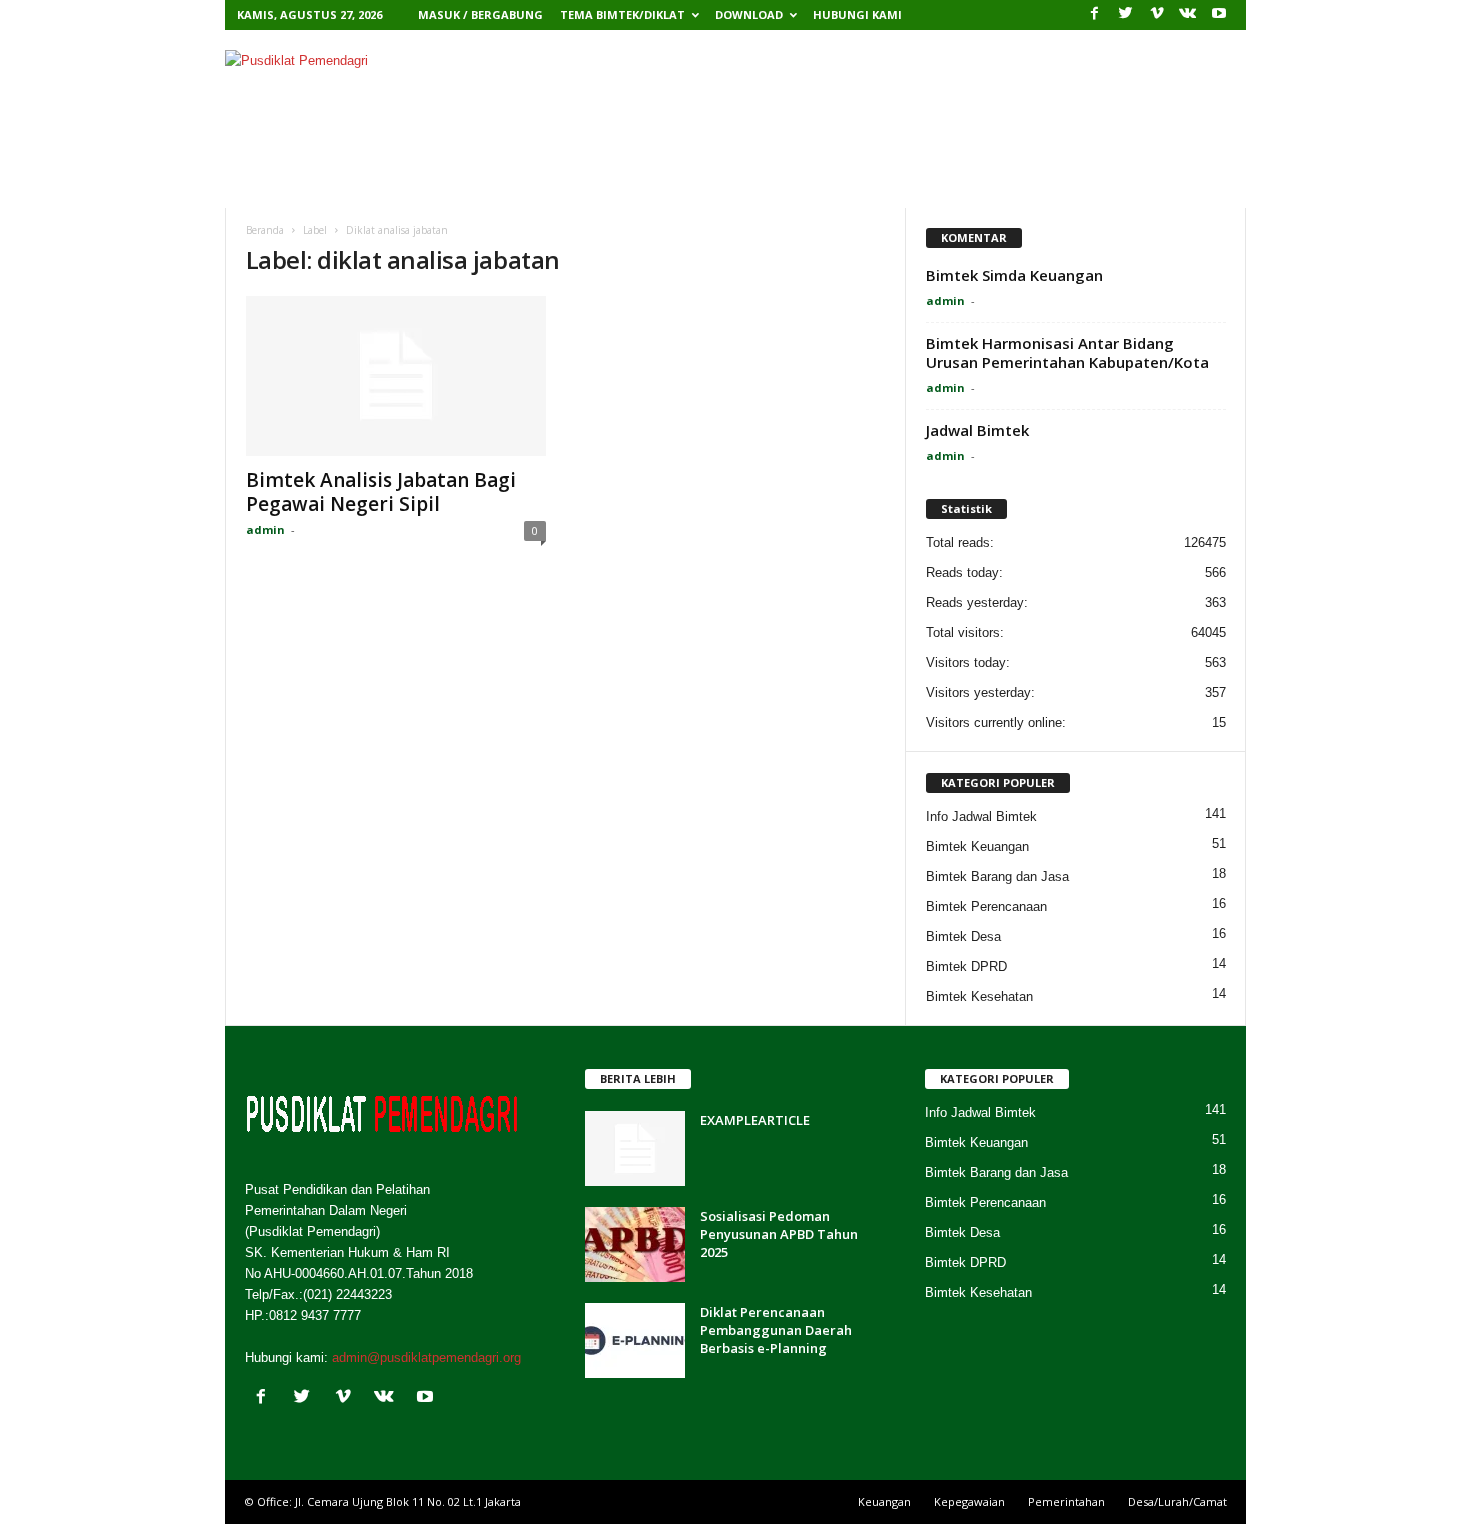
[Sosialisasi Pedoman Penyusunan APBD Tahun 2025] (635, 1244)
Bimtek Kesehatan (979, 996)
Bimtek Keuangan (977, 846)
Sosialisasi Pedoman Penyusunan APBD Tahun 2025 (779, 1234)
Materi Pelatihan (521, 185)
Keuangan (884, 1501)
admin (265, 529)
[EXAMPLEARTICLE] (635, 1148)
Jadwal (760, 185)
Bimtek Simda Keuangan (1014, 275)
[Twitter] (1126, 14)
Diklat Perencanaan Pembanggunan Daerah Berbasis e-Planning (776, 1330)
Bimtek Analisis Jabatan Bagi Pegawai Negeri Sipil (381, 492)
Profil (382, 185)
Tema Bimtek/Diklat (622, 14)
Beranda (294, 185)
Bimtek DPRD (966, 966)
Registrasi (875, 185)
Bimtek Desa (963, 936)
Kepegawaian (969, 1501)
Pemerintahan (1066, 1501)
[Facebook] (1095, 14)
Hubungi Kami (857, 14)
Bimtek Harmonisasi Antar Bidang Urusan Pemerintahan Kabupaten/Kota (1067, 352)
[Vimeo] (1157, 14)
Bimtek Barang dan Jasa (997, 876)
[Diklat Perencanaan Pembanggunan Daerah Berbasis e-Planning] (635, 1340)
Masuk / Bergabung (480, 14)
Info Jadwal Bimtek (981, 816)
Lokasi (661, 185)
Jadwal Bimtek (977, 430)
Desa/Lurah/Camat (1177, 1501)
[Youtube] (1219, 14)
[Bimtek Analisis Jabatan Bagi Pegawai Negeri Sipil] (396, 376)
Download (749, 14)
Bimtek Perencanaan (986, 906)
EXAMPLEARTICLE (755, 1120)
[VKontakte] (1188, 14)
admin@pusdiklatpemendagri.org (426, 1357)
